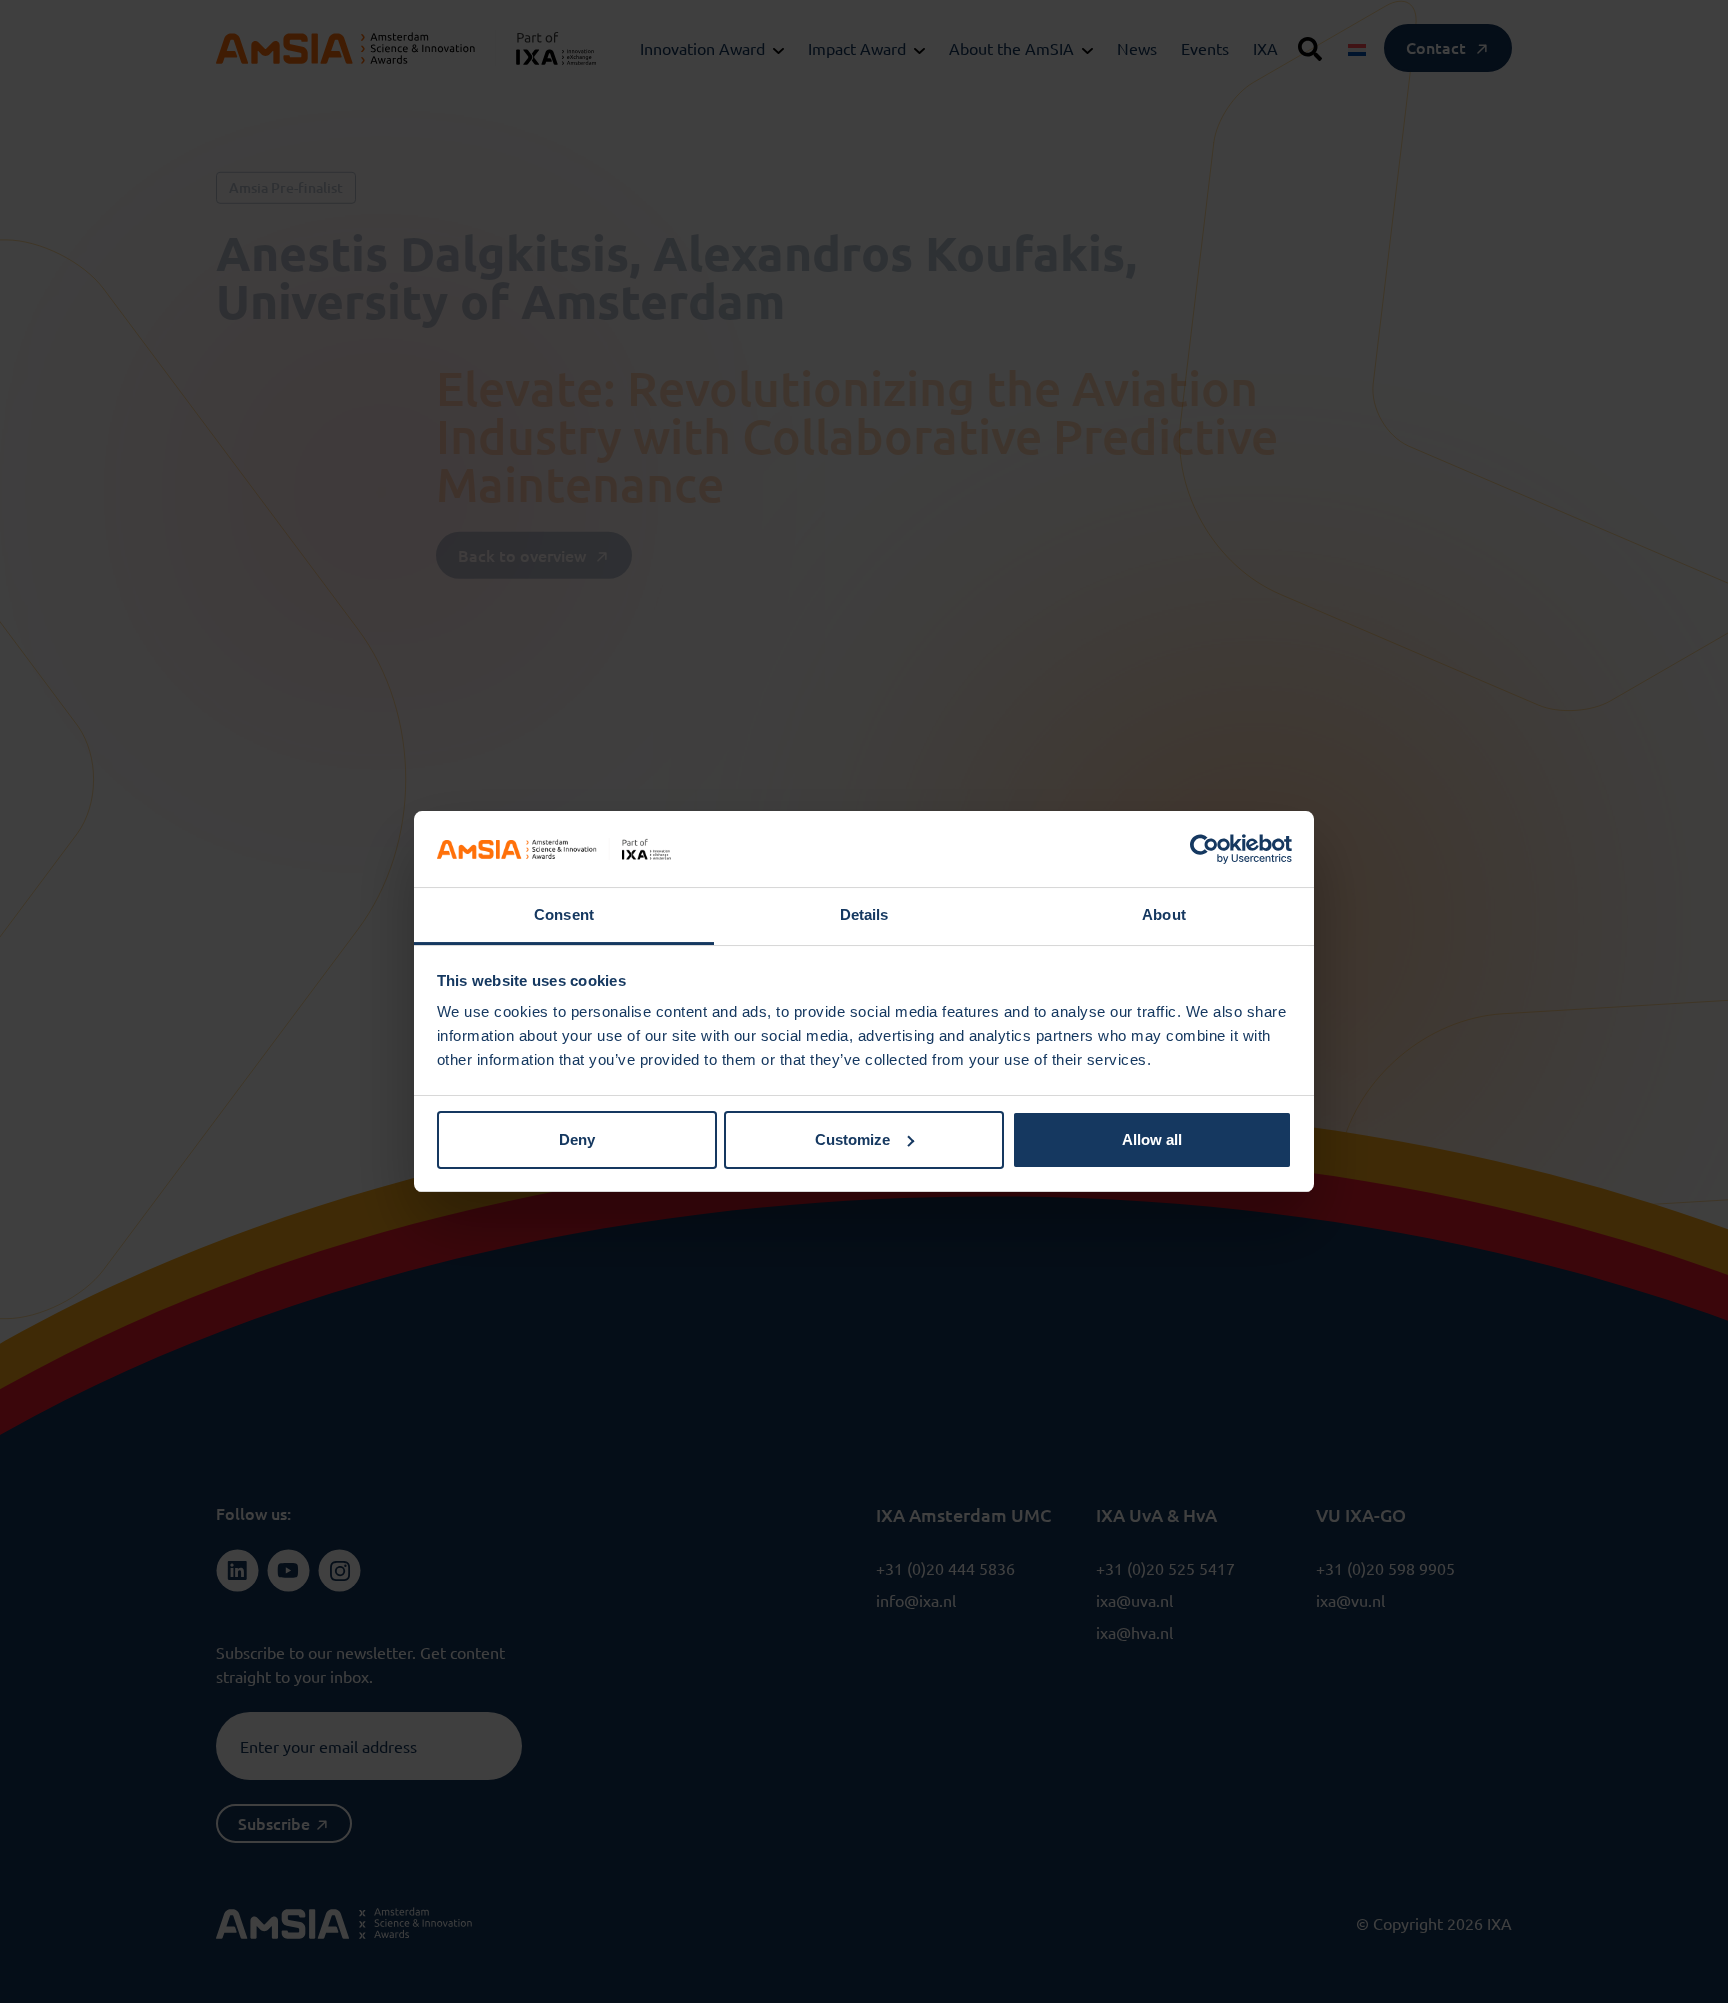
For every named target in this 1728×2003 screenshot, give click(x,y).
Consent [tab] (564, 914)
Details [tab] (864, 914)
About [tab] (1164, 914)
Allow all (1152, 1139)
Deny (577, 1139)
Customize (852, 1139)
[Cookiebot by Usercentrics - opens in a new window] (1204, 849)
